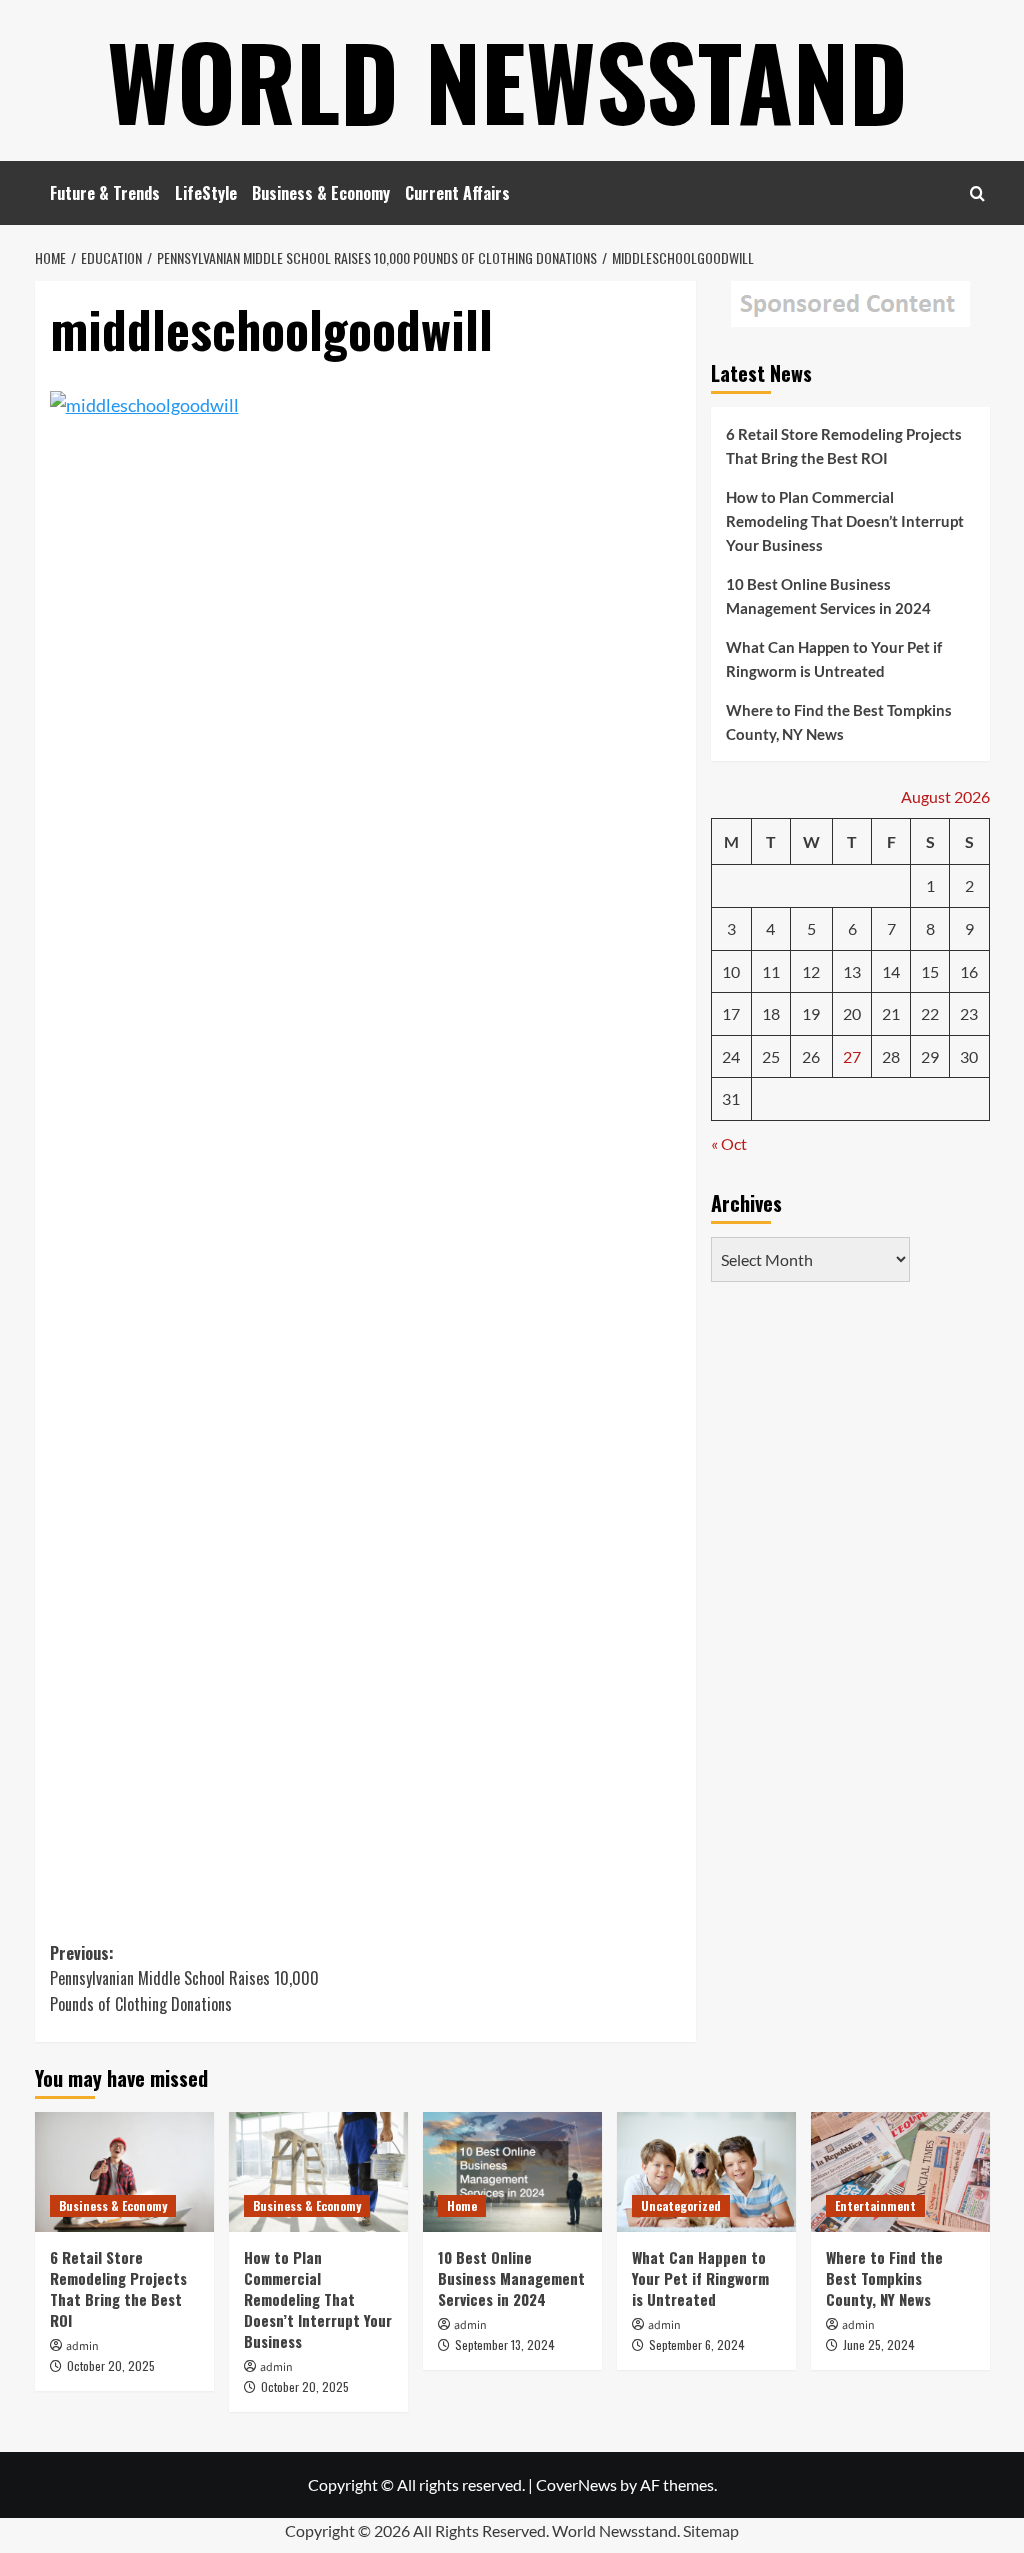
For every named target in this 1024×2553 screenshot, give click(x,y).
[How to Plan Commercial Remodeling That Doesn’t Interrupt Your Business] (318, 2171)
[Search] (977, 193)
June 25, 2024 (879, 2344)
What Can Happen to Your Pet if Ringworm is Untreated (834, 659)
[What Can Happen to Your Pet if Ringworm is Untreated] (706, 2171)
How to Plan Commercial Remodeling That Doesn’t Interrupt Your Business (845, 521)
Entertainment (875, 2205)
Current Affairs (457, 193)
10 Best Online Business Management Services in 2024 (828, 596)
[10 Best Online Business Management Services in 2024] (512, 2171)
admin (82, 2346)
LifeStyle (206, 193)
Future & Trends (105, 193)
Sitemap (711, 2530)
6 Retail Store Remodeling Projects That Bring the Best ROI (844, 446)
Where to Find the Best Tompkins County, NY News (839, 722)
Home (462, 2205)
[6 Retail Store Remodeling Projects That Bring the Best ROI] (124, 2171)
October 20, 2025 (111, 2365)
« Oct (729, 1143)
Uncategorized (681, 2205)
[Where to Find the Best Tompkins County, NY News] (900, 2171)
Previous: (184, 1978)
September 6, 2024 (697, 2344)
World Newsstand (507, 80)
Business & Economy (321, 193)
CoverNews (576, 2484)
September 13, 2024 (505, 2344)
